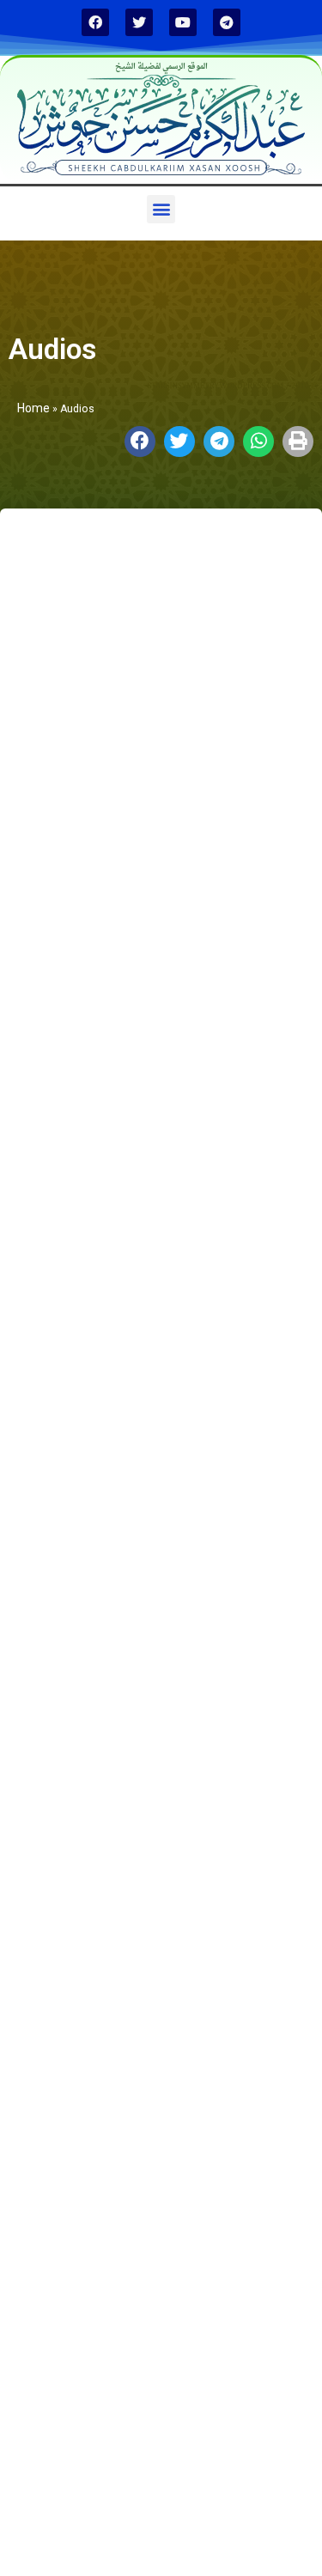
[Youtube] (183, 22)
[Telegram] (227, 22)
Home (33, 408)
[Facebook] (95, 22)
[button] (161, 209)
